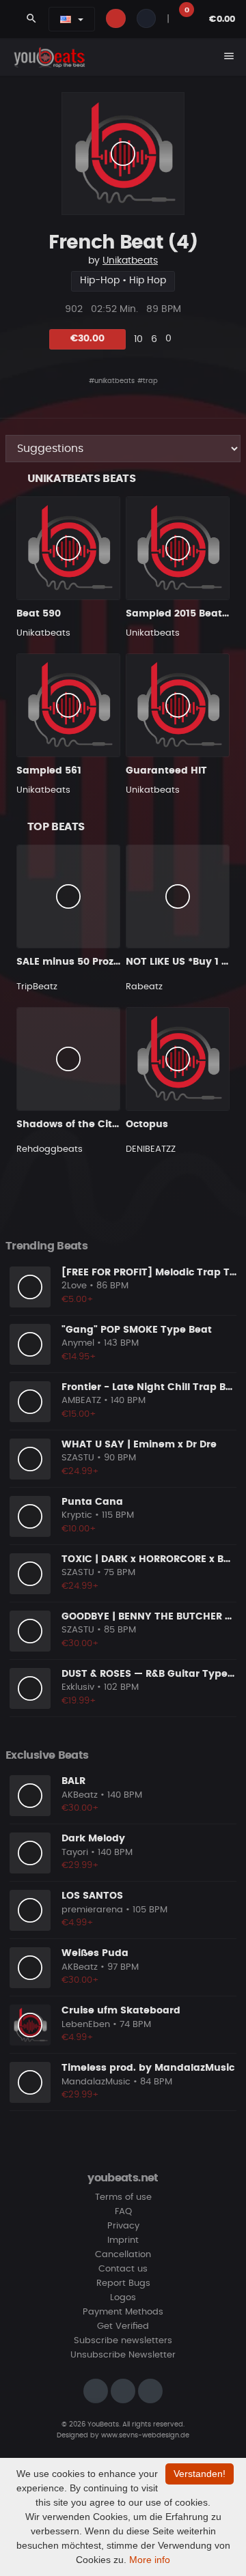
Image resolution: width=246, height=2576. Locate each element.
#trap (148, 381)
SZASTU (78, 1458)
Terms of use (123, 2197)
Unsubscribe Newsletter (123, 2355)
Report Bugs (123, 2283)
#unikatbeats (112, 381)
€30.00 (87, 339)
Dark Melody (93, 1839)
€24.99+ (80, 1472)
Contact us (123, 2269)
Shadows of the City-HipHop (89, 1124)
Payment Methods (123, 2312)
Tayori (75, 1853)
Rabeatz (144, 987)
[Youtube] (150, 2391)
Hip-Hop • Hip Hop (123, 281)
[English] (66, 19)
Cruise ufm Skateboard (121, 2011)
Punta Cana (92, 1502)
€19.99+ (79, 1701)
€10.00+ (79, 1529)
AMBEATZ (81, 1401)
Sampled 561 (49, 771)
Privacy (123, 2226)
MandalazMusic (96, 2082)
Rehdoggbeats (50, 1149)
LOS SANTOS (92, 1896)
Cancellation (123, 2255)
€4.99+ (78, 1923)
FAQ (123, 2212)
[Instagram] (96, 2391)
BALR (73, 1781)
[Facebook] (123, 2391)
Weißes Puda (95, 1953)
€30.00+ (80, 1644)
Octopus (147, 1124)
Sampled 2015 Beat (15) (185, 614)
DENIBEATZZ (151, 1149)
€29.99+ (80, 1866)
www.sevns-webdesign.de (145, 2435)
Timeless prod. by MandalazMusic (148, 2068)
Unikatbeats (130, 261)
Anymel (78, 1343)
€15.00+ (79, 1414)
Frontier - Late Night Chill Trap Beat (152, 1387)
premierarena (92, 1910)
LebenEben (86, 2025)
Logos (123, 2298)
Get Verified (123, 2326)
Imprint (123, 2240)
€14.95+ (79, 1357)
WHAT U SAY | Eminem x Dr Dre (139, 1445)
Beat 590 (39, 614)
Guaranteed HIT (166, 771)
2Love (74, 1286)
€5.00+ (78, 1300)
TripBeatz (37, 987)
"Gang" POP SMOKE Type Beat (137, 1330)
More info (150, 2560)
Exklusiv (78, 1687)
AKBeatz (80, 1795)
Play (123, 154)
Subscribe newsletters (123, 2341)
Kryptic (77, 1515)
